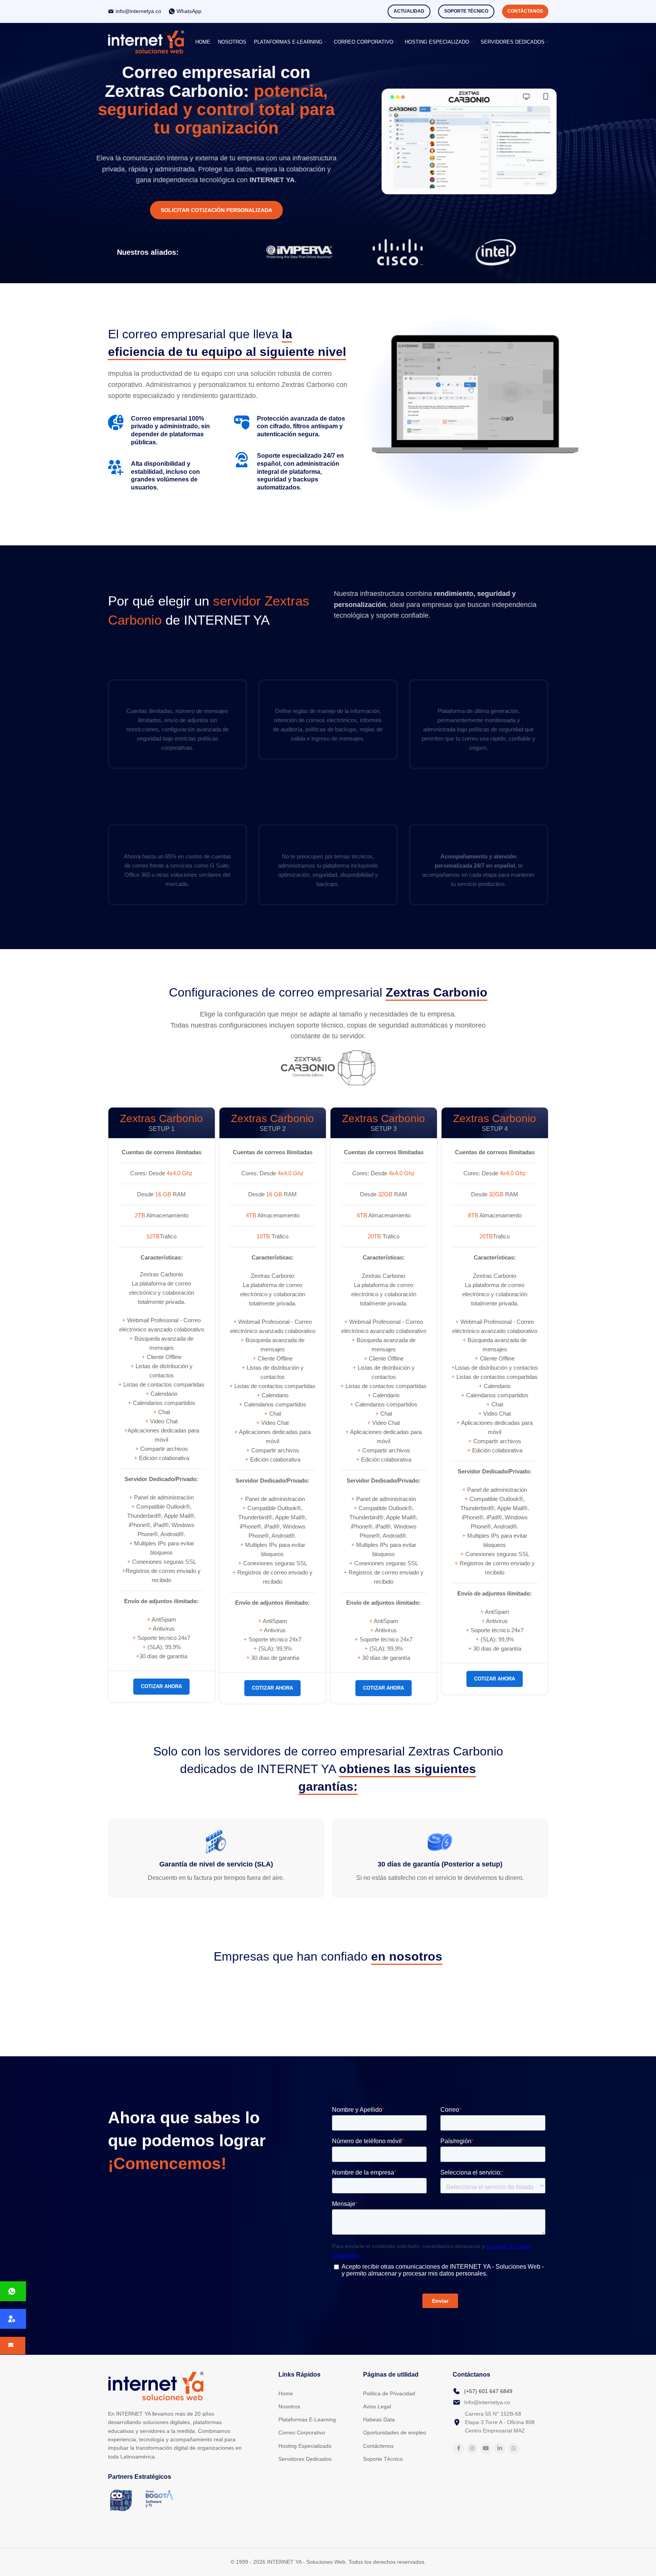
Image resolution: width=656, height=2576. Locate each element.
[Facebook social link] (458, 2449)
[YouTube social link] (486, 2449)
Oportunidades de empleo (395, 2432)
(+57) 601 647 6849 (488, 2391)
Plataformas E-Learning (307, 2419)
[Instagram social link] (472, 2449)
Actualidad (409, 11)
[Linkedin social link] (500, 2449)
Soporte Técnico (466, 11)
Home (286, 2393)
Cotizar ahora (161, 1686)
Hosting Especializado (305, 2446)
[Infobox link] (135, 11)
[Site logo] (146, 42)
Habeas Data (379, 2419)
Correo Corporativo (302, 2432)
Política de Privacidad (389, 2393)
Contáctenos (378, 2446)
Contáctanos (525, 11)
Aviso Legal (377, 2406)
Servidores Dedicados (305, 2459)
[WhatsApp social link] (514, 2449)
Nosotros (289, 2406)
